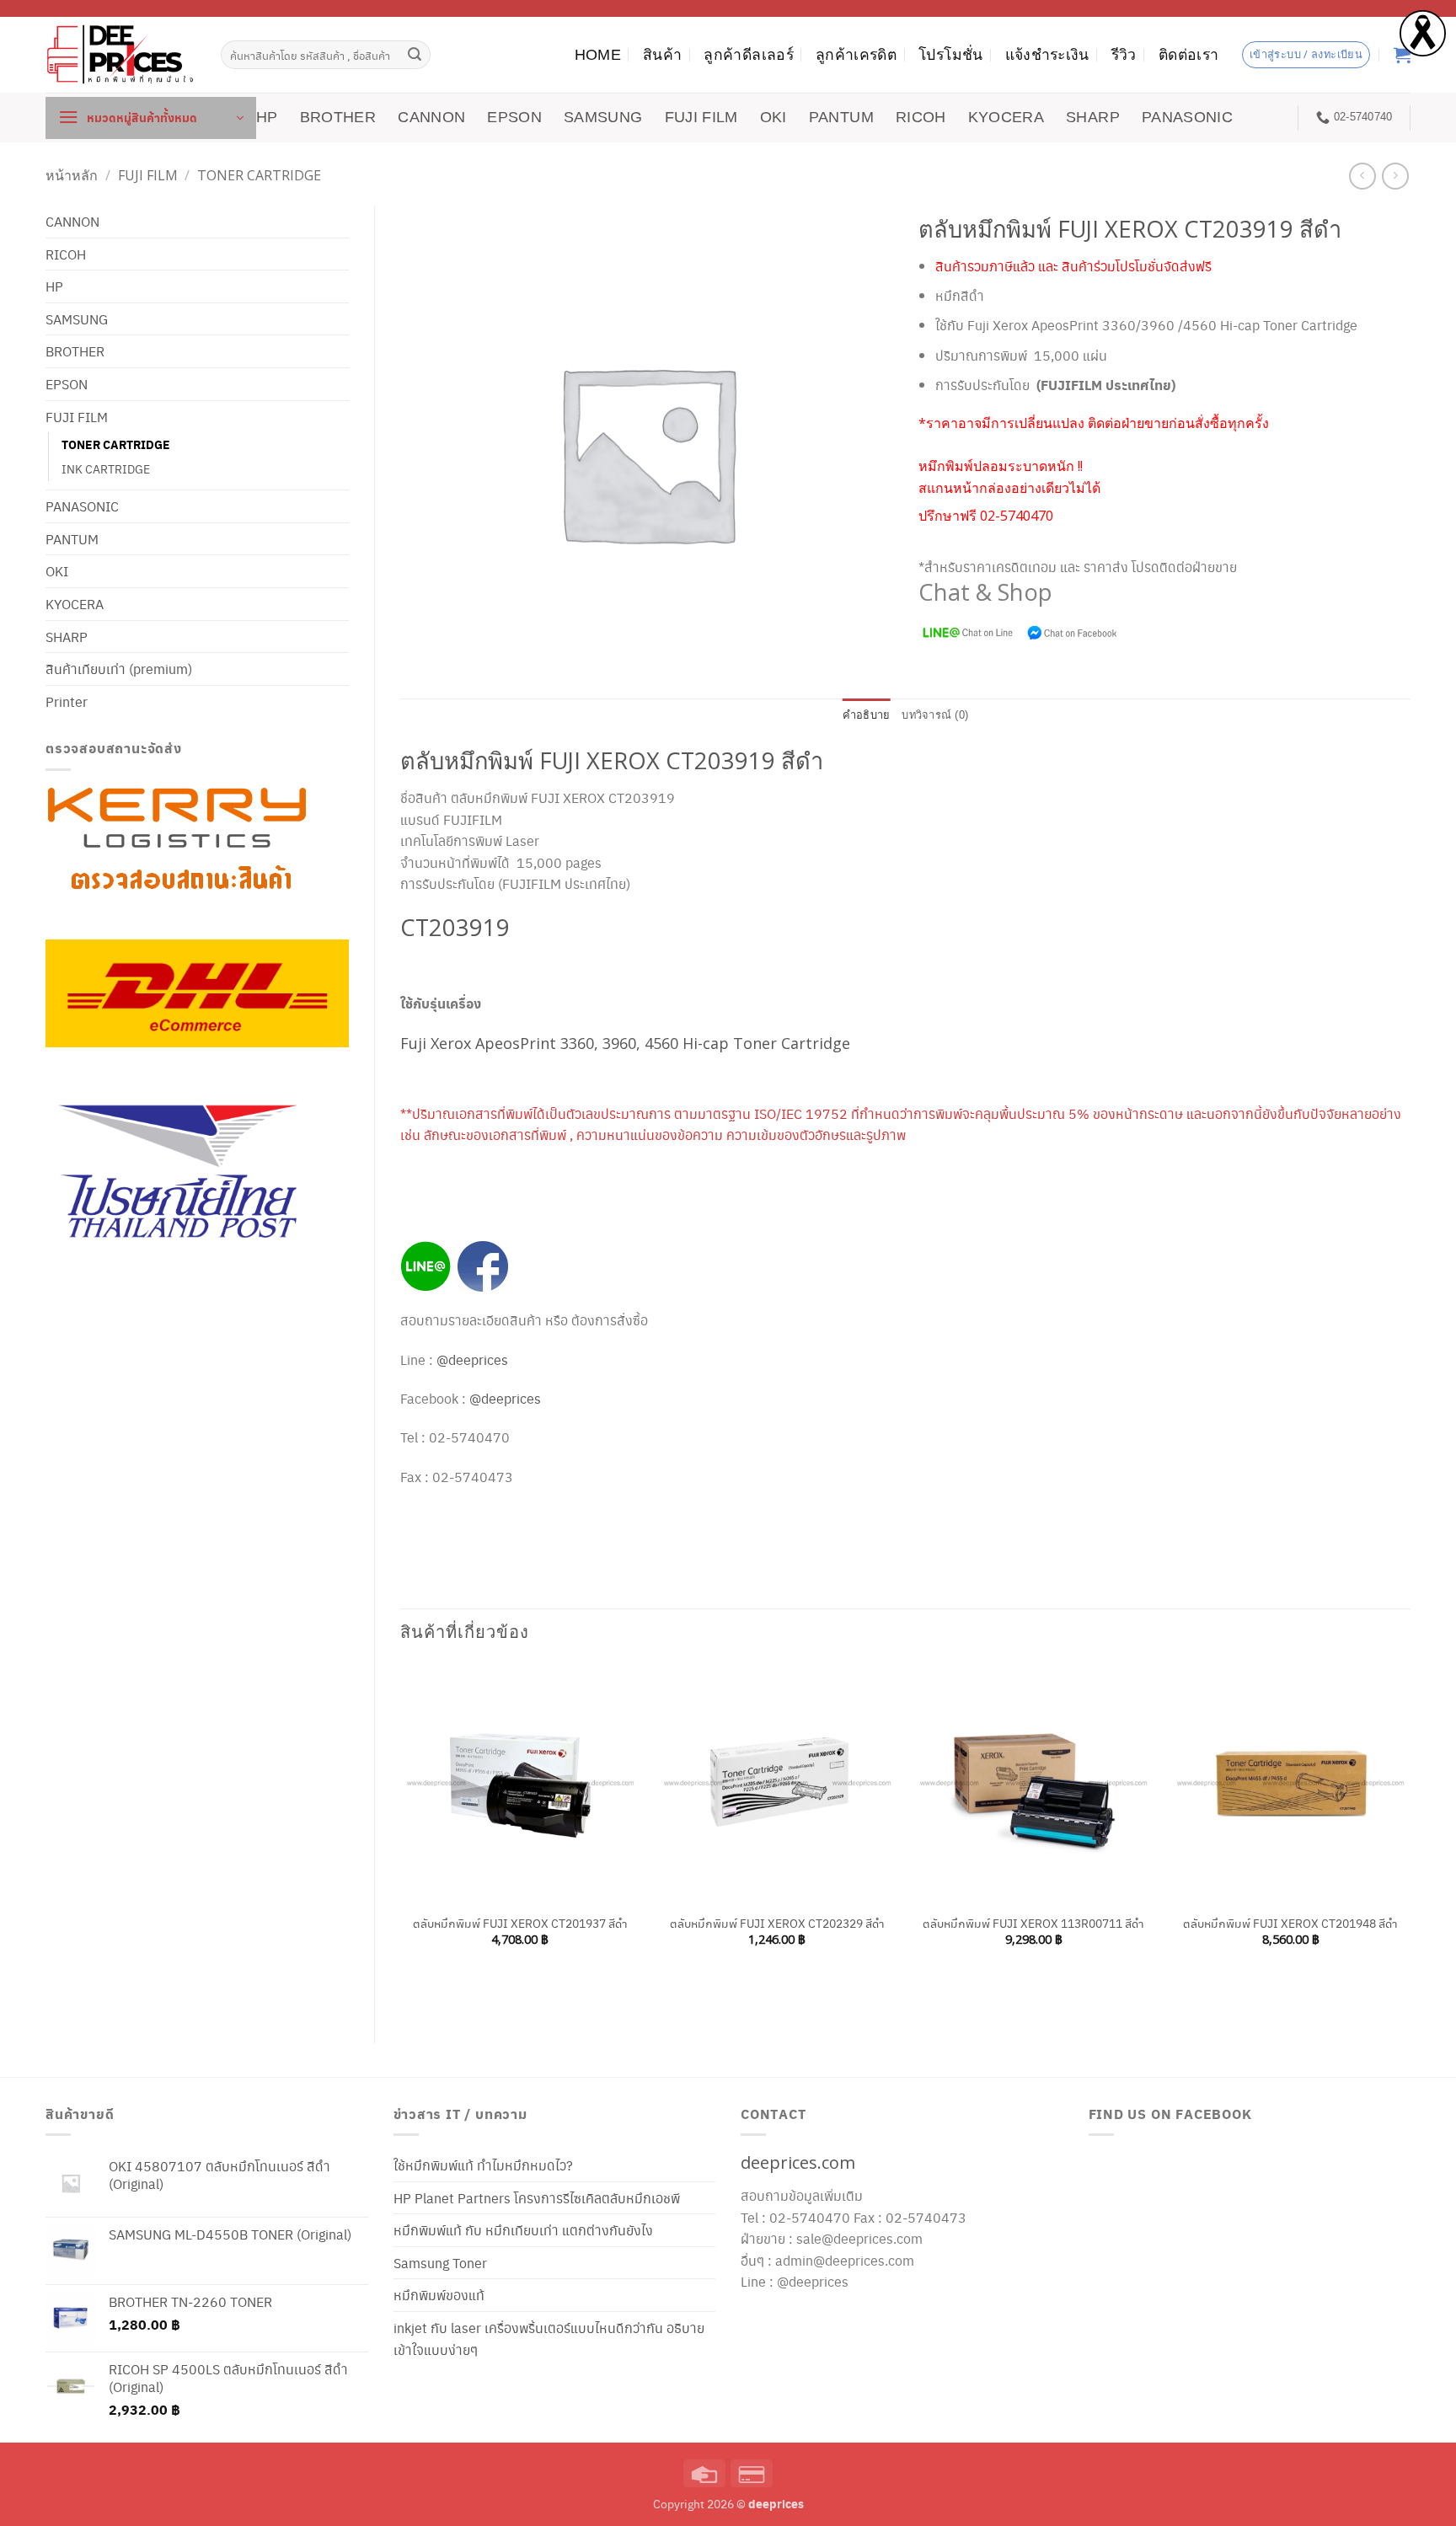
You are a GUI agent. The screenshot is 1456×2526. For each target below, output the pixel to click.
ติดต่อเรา (1188, 55)
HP (267, 117)
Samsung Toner (440, 2263)
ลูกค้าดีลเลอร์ (749, 55)
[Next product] (1362, 176)
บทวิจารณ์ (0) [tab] (935, 715)
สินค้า (662, 55)
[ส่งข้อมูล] (415, 55)
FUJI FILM (701, 117)
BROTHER (338, 117)
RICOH (921, 117)
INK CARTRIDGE (106, 468)
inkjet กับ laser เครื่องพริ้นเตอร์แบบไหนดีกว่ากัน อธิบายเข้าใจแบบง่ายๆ (549, 2339)
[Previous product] (1395, 176)
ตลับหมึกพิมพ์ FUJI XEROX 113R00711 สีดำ (1033, 1923)
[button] (151, 118)
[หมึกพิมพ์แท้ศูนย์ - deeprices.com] (120, 54)
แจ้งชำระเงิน (1047, 55)
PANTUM (841, 117)
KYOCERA (1006, 117)
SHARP (1093, 117)
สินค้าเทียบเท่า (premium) (119, 669)
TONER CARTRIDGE (259, 175)
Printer (67, 701)
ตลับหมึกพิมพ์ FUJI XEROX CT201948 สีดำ (1290, 1923)
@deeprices (474, 1359)
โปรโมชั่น (950, 55)
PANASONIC (1187, 117)
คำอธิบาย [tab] (867, 715)
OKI (773, 117)
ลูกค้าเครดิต (856, 55)
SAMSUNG (603, 117)
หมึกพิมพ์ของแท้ (439, 2295)
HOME (598, 55)
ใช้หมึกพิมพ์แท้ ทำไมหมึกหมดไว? (483, 2165)
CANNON (431, 117)
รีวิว (1124, 55)
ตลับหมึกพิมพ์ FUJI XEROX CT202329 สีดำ (777, 1923)
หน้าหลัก (72, 175)
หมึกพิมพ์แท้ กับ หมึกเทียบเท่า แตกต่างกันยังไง (523, 2230)
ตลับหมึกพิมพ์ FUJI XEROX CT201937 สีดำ (520, 1923)
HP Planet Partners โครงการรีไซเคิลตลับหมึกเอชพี (537, 2198)
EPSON (514, 117)
